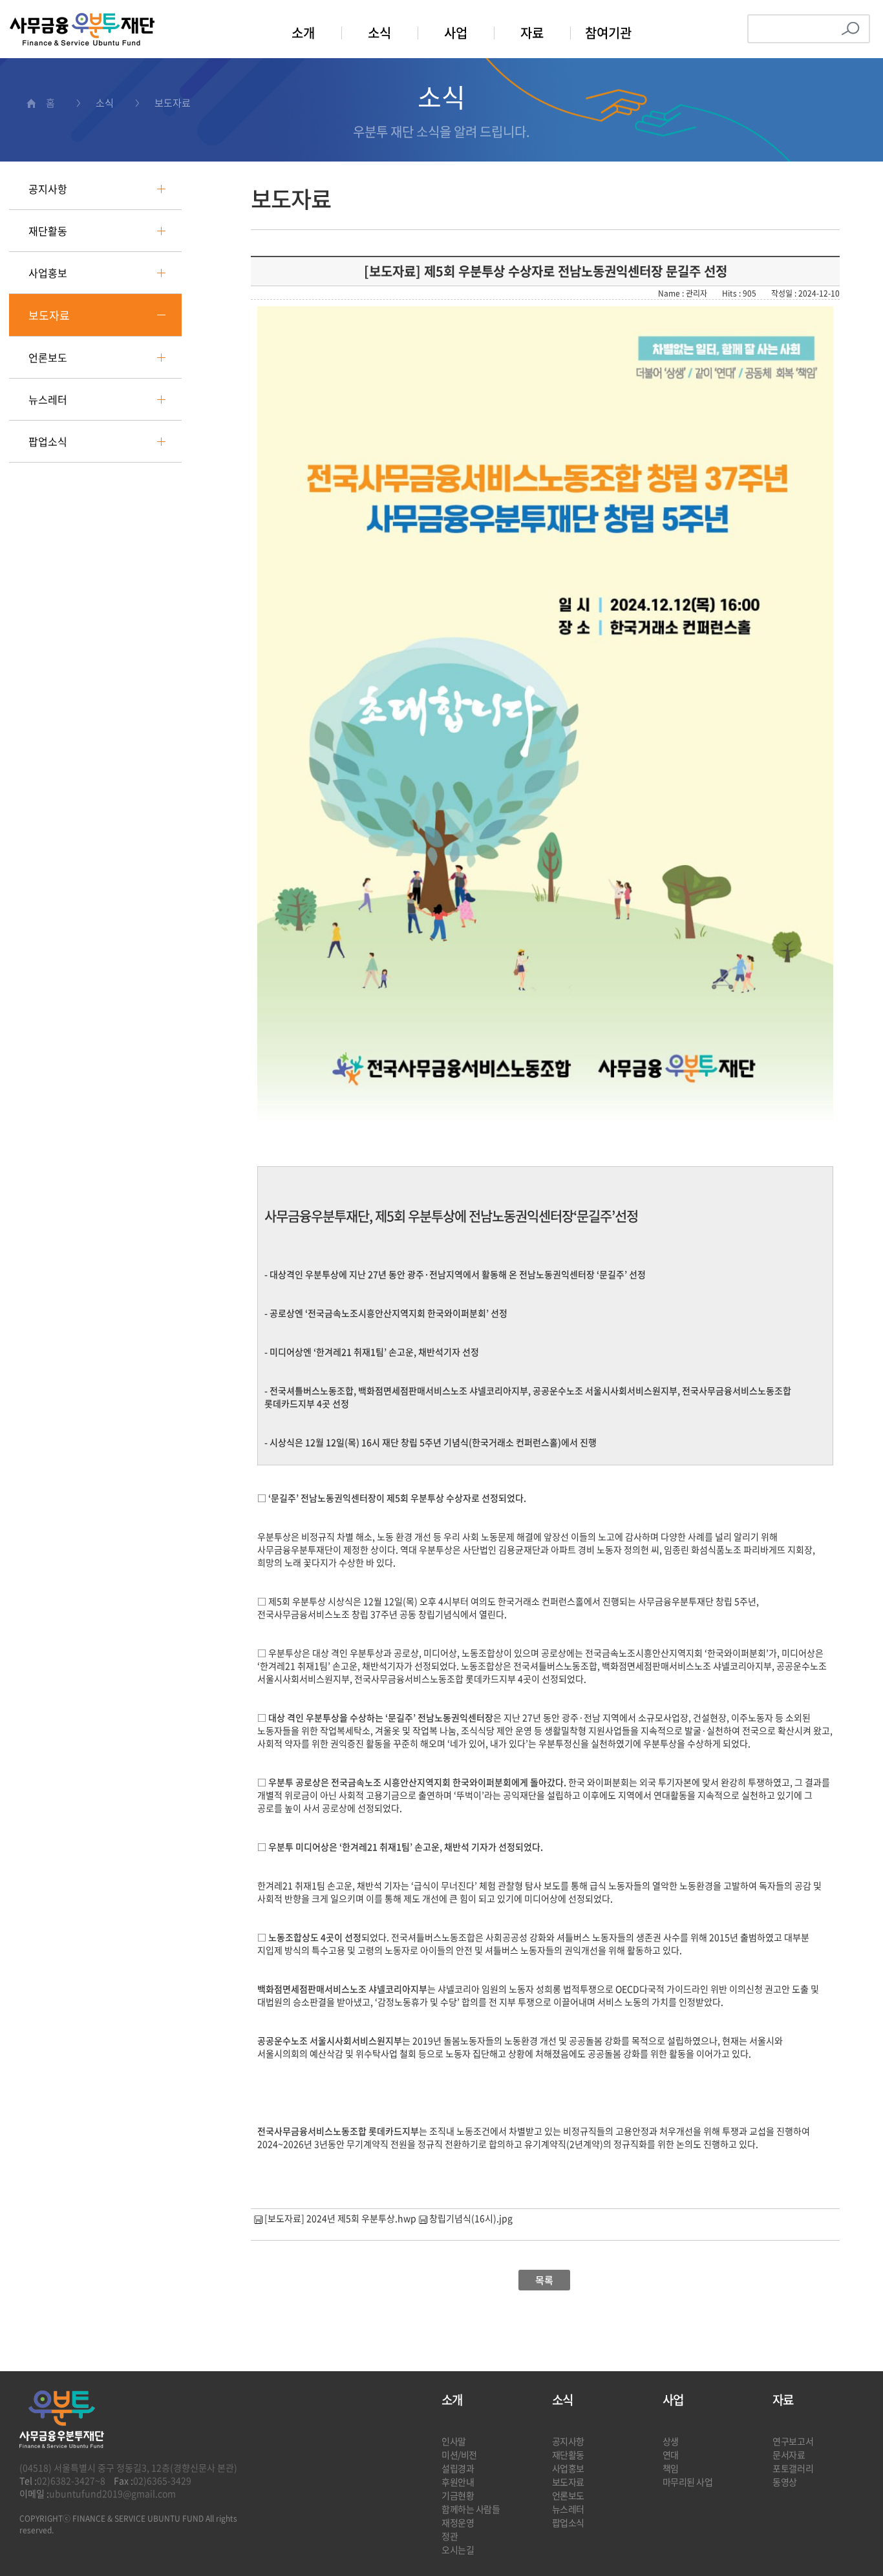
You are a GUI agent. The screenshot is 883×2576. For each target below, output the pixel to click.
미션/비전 (459, 2455)
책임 (671, 2468)
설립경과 (458, 2468)
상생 (671, 2441)
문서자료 (789, 2455)
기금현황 (458, 2495)
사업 (456, 33)
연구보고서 (793, 2441)
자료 (532, 33)
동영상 (785, 2482)
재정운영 (458, 2522)
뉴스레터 (48, 399)
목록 (544, 2280)
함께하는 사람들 (471, 2509)
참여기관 (608, 33)
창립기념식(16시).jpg (471, 2218)
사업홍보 (48, 273)
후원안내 (458, 2482)
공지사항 (48, 189)
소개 (303, 33)
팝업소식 (48, 441)
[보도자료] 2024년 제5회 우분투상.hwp (340, 2218)
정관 (450, 2536)
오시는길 (458, 2550)
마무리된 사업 (688, 2482)
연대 (671, 2455)
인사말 (454, 2441)
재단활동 (48, 231)
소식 (379, 33)
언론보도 (48, 357)
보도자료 (49, 315)
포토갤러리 (793, 2468)
